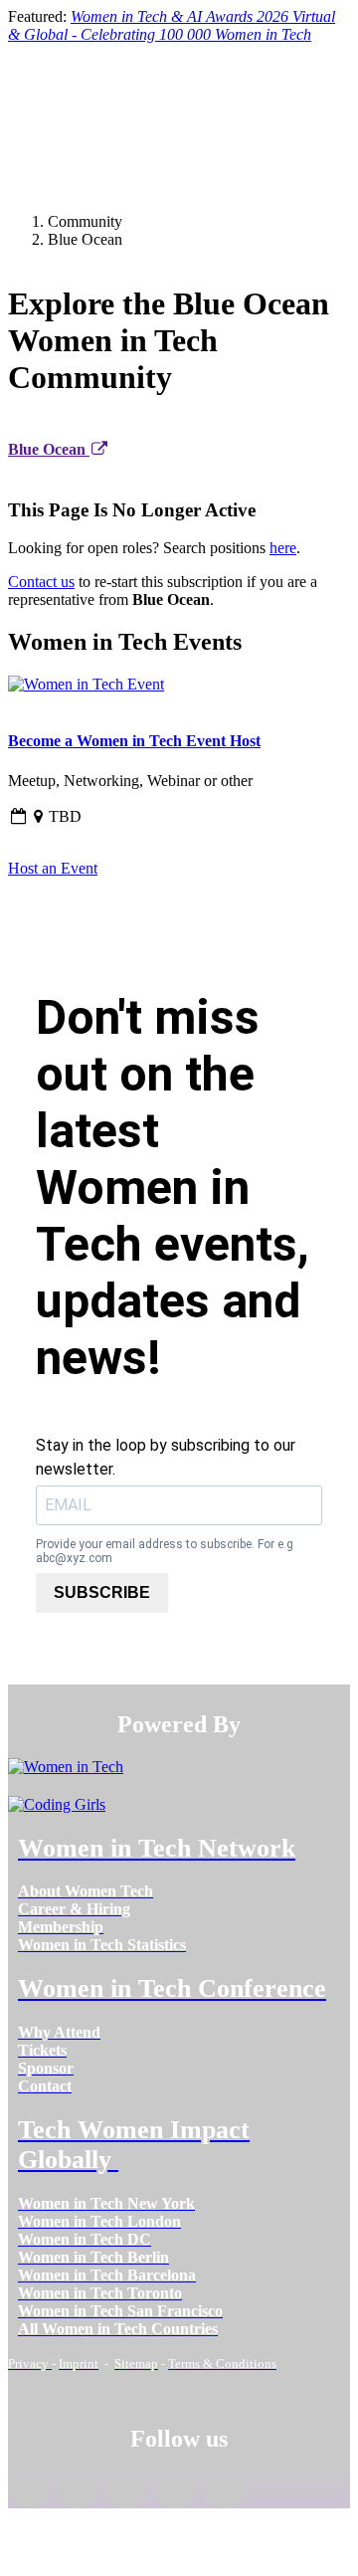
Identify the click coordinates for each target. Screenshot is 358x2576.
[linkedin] (77, 2492)
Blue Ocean (49, 449)
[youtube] (224, 2492)
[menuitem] (86, 1891)
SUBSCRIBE (102, 1592)
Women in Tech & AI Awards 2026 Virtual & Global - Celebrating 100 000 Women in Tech (172, 25)
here (283, 548)
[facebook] (28, 2492)
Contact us (41, 582)
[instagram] (126, 2492)
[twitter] (175, 2492)
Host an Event (53, 868)
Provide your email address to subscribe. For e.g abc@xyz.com (165, 1551)
